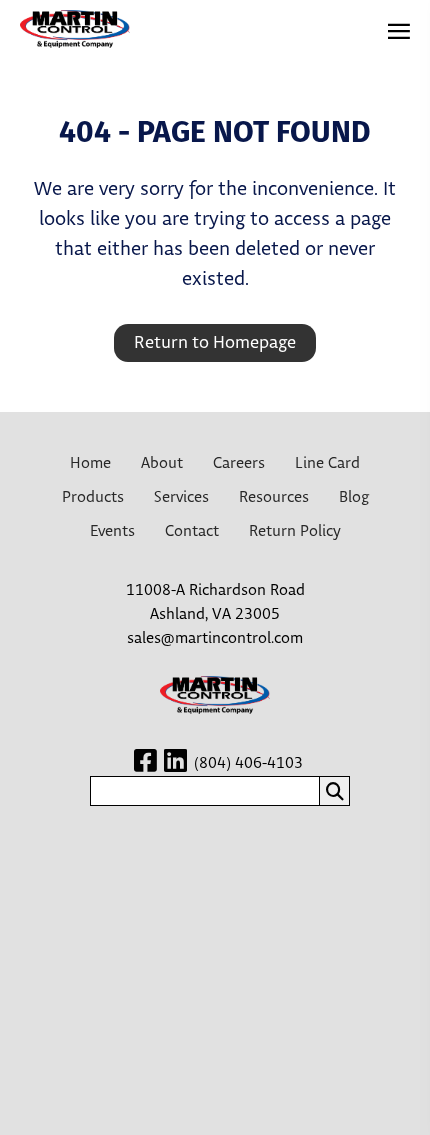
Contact (192, 531)
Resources (274, 497)
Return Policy (295, 531)
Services (181, 497)
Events (112, 531)
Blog (354, 497)
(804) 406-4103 (248, 763)
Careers (239, 463)
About (162, 463)
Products (93, 497)
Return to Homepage (215, 343)
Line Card (327, 463)
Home (90, 463)
